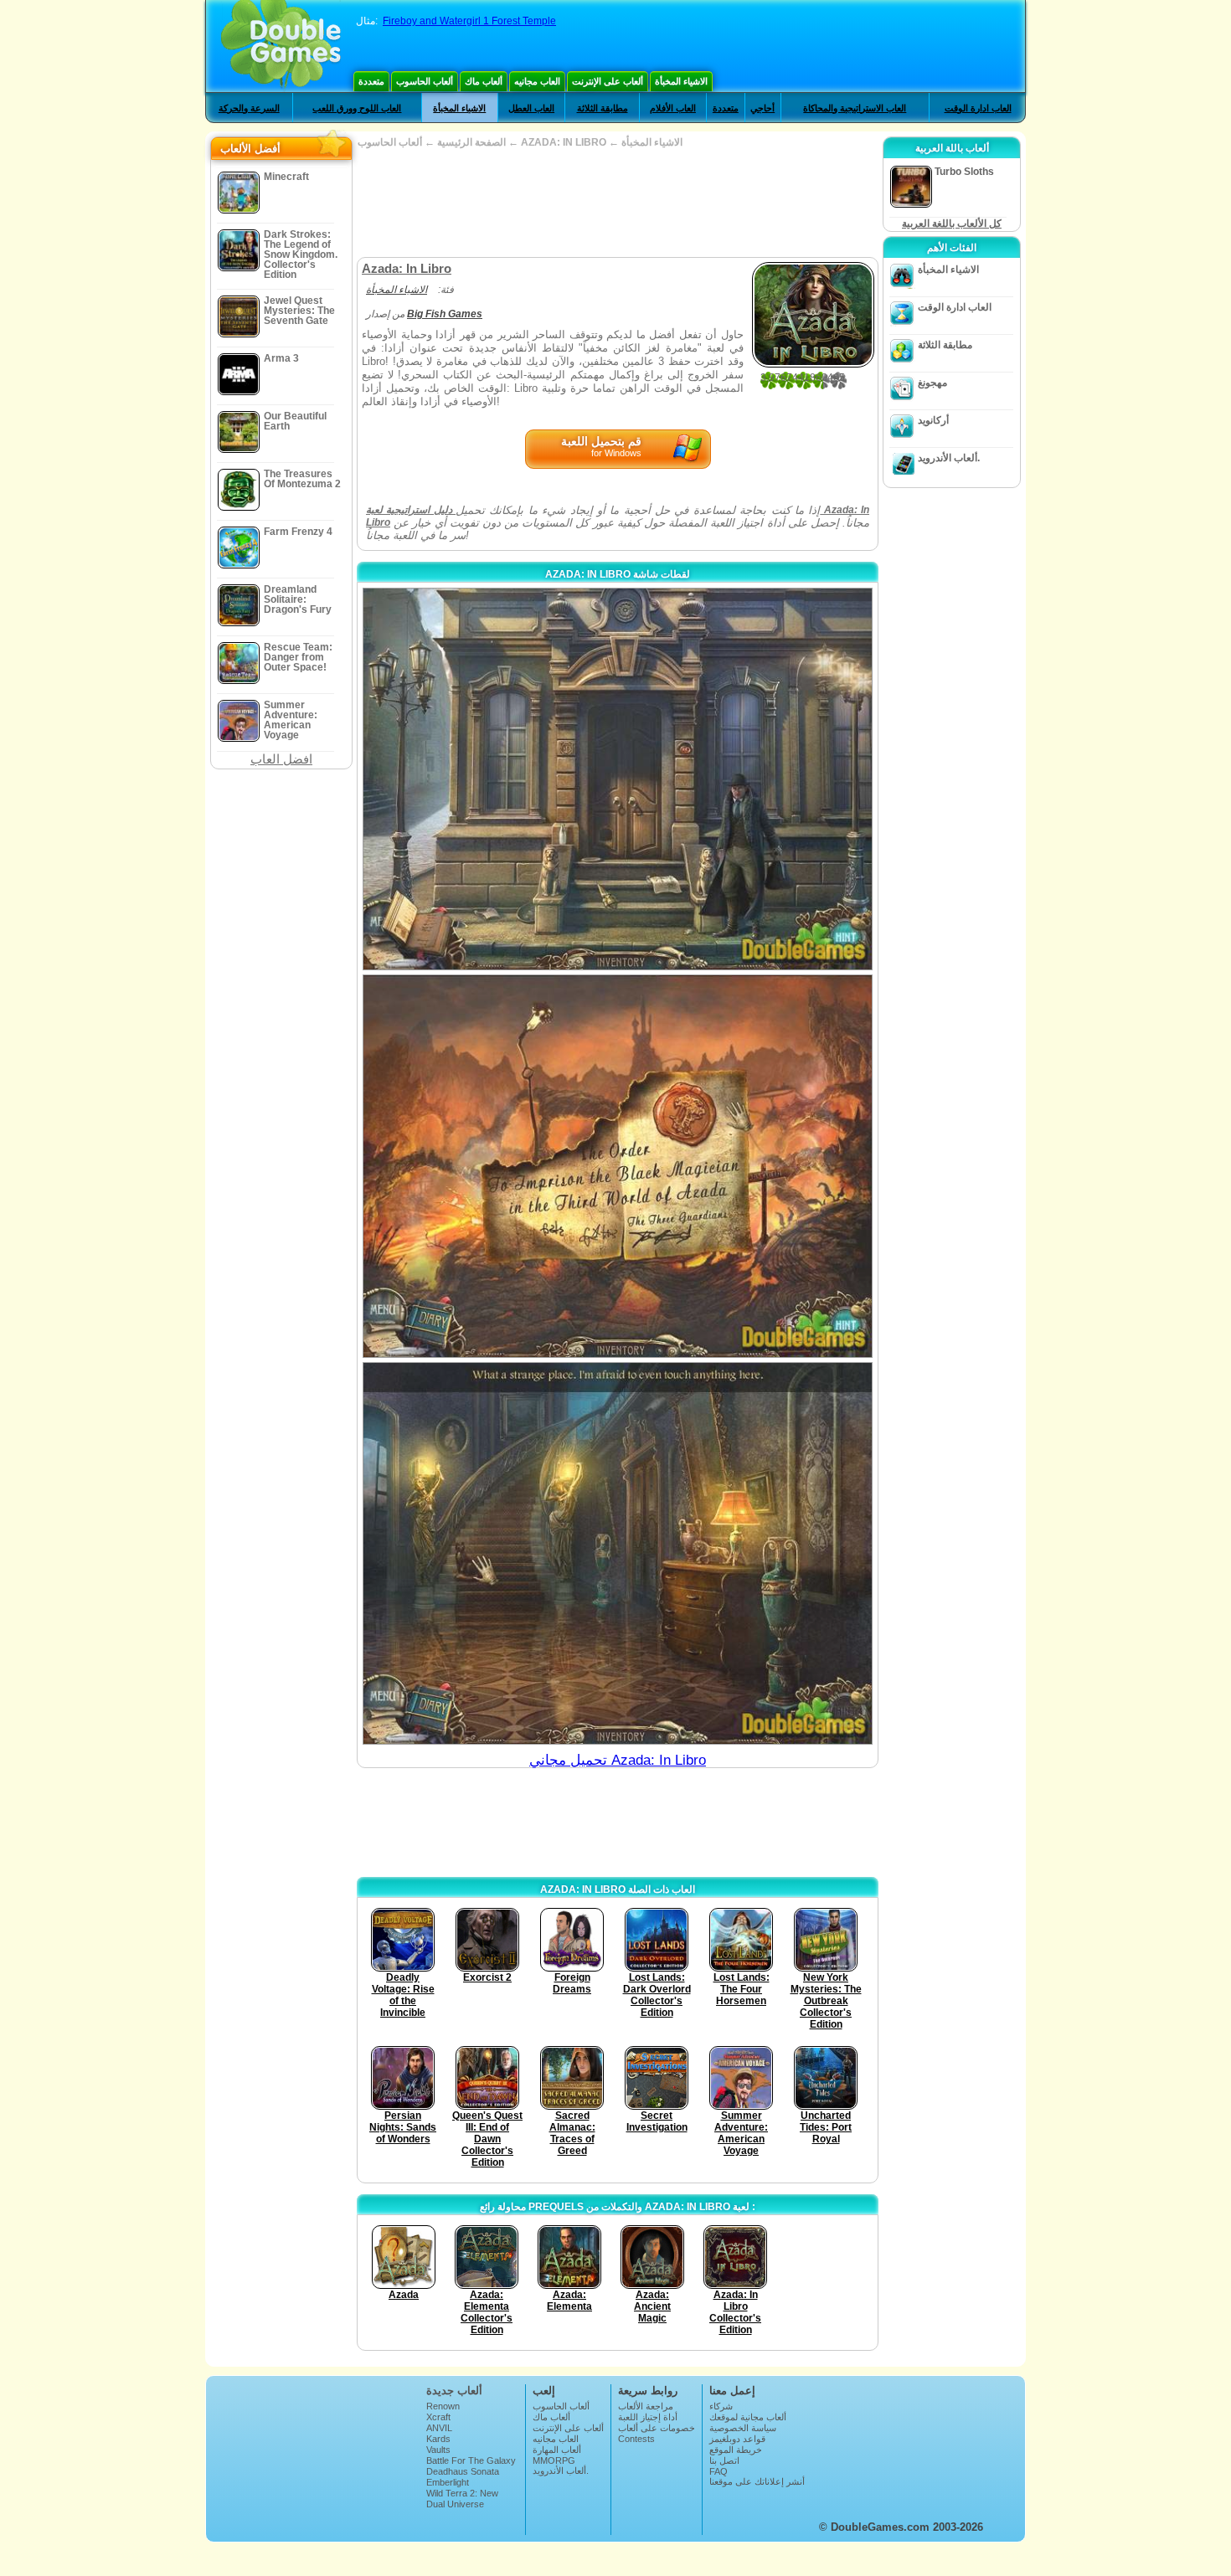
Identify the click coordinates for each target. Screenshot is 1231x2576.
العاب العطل (531, 108)
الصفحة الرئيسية (471, 142)
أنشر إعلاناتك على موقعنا (757, 2481)
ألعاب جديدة (454, 2391)
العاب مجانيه (537, 81)
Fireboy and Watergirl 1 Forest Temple (469, 21)
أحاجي (762, 108)
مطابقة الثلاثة (603, 108)
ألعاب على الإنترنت (608, 81)
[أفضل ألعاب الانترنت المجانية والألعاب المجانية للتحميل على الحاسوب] (281, 46)
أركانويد (933, 420)
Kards (438, 2439)
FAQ (719, 2471)
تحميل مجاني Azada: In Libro (618, 1760)
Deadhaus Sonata (463, 2471)
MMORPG (554, 2460)
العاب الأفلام (673, 108)
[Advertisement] (617, 203)
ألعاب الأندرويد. (949, 458)
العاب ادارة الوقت (978, 108)
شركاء (721, 2406)
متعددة (371, 81)
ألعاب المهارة (557, 2450)
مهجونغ (932, 383)
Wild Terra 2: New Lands (462, 2498)
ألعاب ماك (484, 81)
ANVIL (439, 2428)
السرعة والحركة (249, 108)
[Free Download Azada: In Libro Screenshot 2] (618, 1166)
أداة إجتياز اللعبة (648, 2417)
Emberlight (448, 2482)
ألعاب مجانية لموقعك (748, 2417)
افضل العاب (281, 759)
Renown (443, 2406)
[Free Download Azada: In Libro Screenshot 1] (618, 779)
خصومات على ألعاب (657, 2428)
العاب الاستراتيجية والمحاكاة (855, 108)
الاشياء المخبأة (681, 81)
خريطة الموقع (736, 2450)
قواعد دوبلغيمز (737, 2439)
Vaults (438, 2450)
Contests (636, 2439)
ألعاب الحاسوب (425, 81)
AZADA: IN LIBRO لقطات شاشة (618, 574)
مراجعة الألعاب (646, 2406)
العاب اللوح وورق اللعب (357, 108)
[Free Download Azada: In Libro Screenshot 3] (618, 1553)
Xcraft (438, 2417)
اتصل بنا (724, 2460)
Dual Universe (455, 2504)
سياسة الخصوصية (743, 2428)
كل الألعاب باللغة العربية (952, 224)
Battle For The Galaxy (471, 2460)
